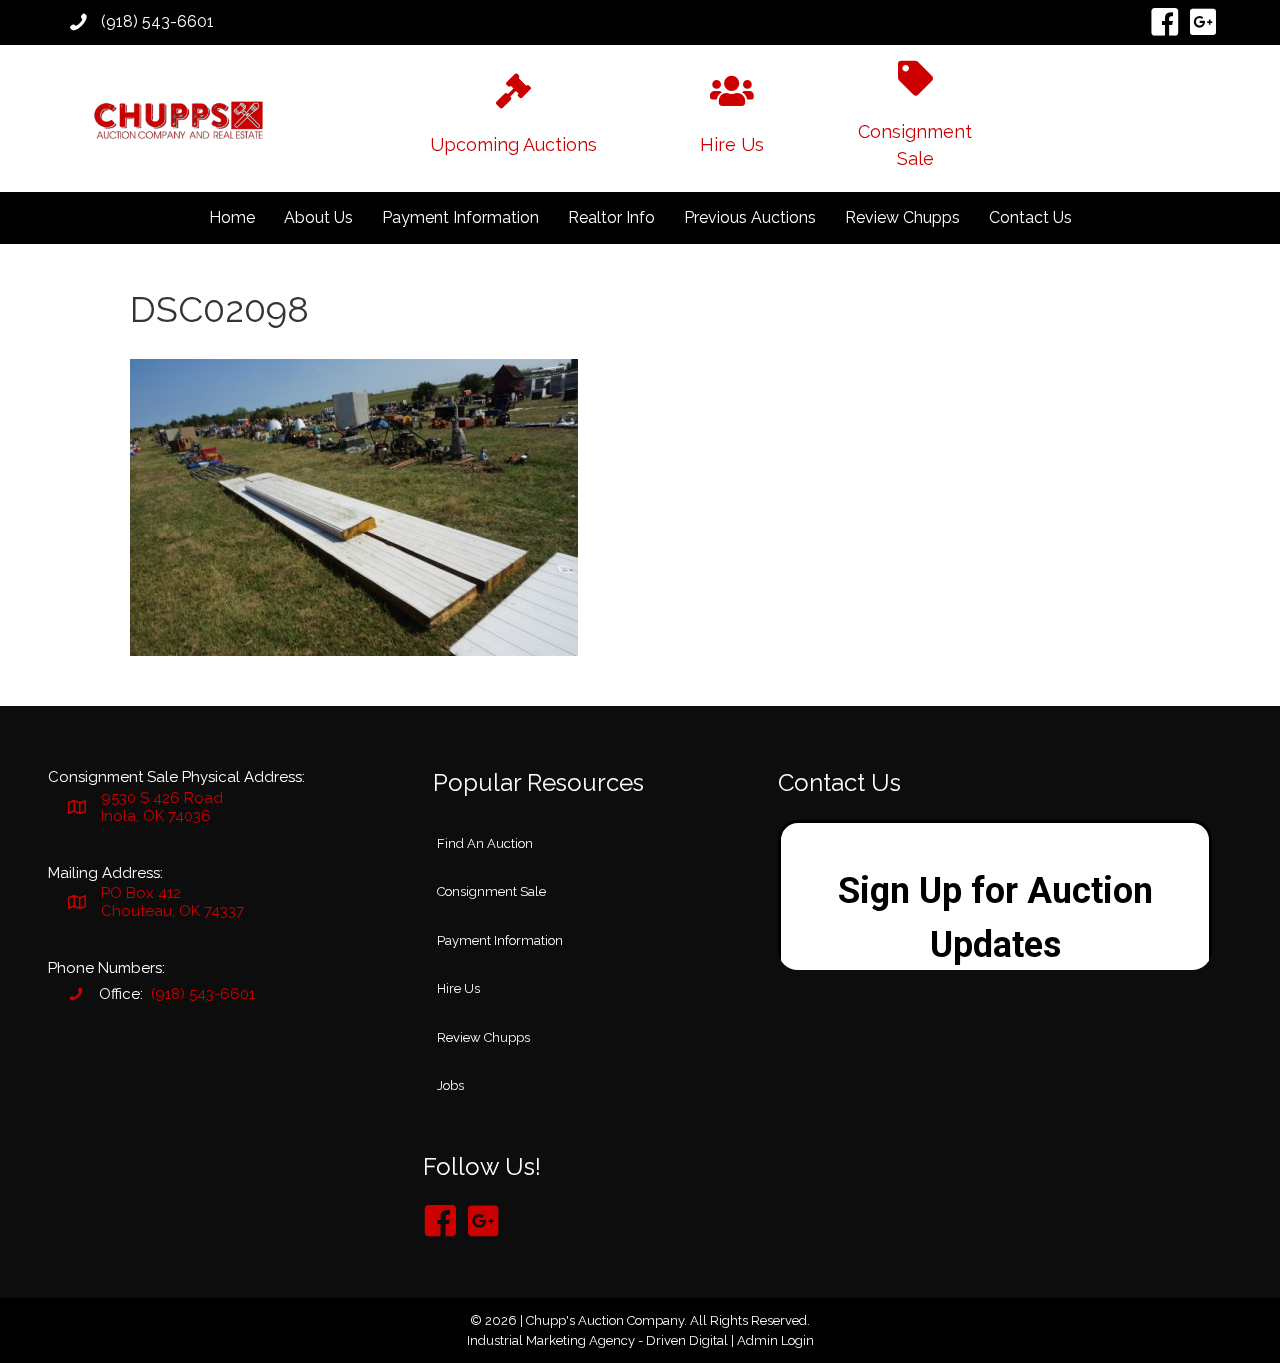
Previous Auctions (750, 217)
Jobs (450, 1085)
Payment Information (460, 217)
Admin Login (775, 1340)
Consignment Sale (491, 891)
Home (232, 217)
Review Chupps (902, 217)
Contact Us (1030, 217)
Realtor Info (611, 217)
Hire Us (458, 988)
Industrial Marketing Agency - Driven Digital (597, 1340)
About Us (318, 217)
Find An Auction (485, 843)
